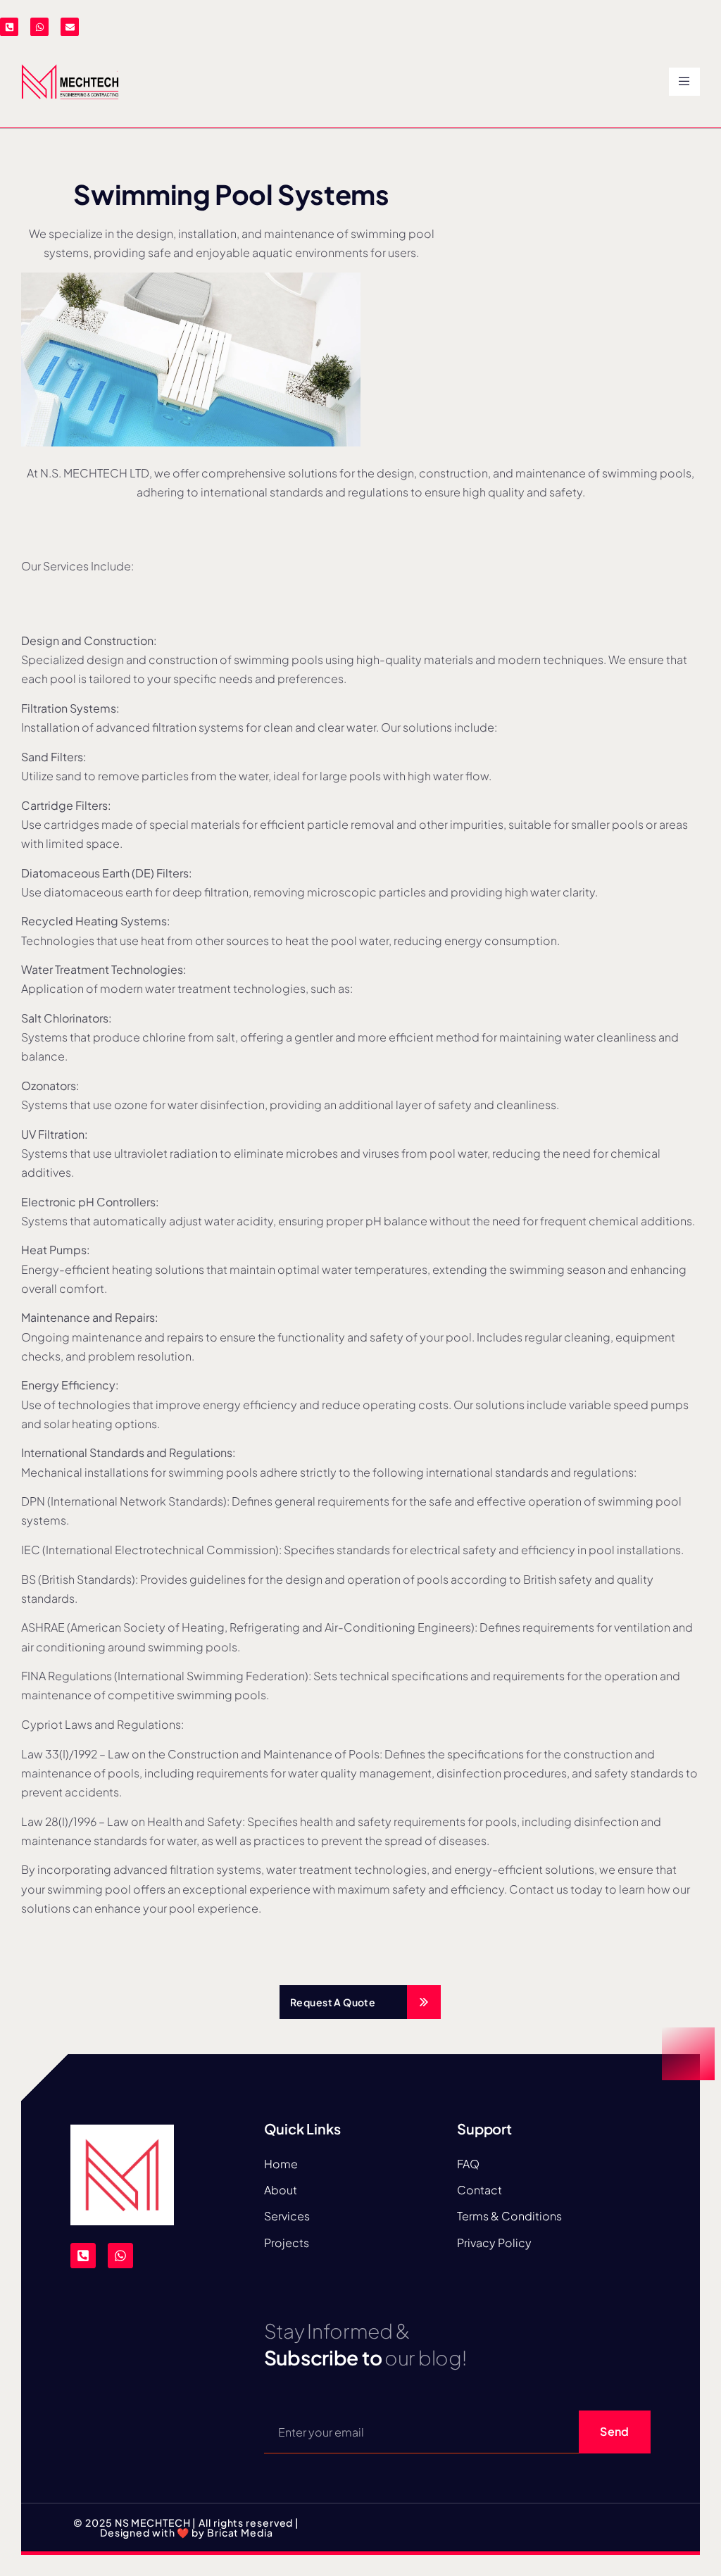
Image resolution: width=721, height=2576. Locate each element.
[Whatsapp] (39, 27)
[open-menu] (684, 82)
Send (614, 2431)
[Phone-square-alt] (9, 27)
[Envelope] (70, 27)
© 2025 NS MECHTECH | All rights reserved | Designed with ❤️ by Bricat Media (186, 2527)
